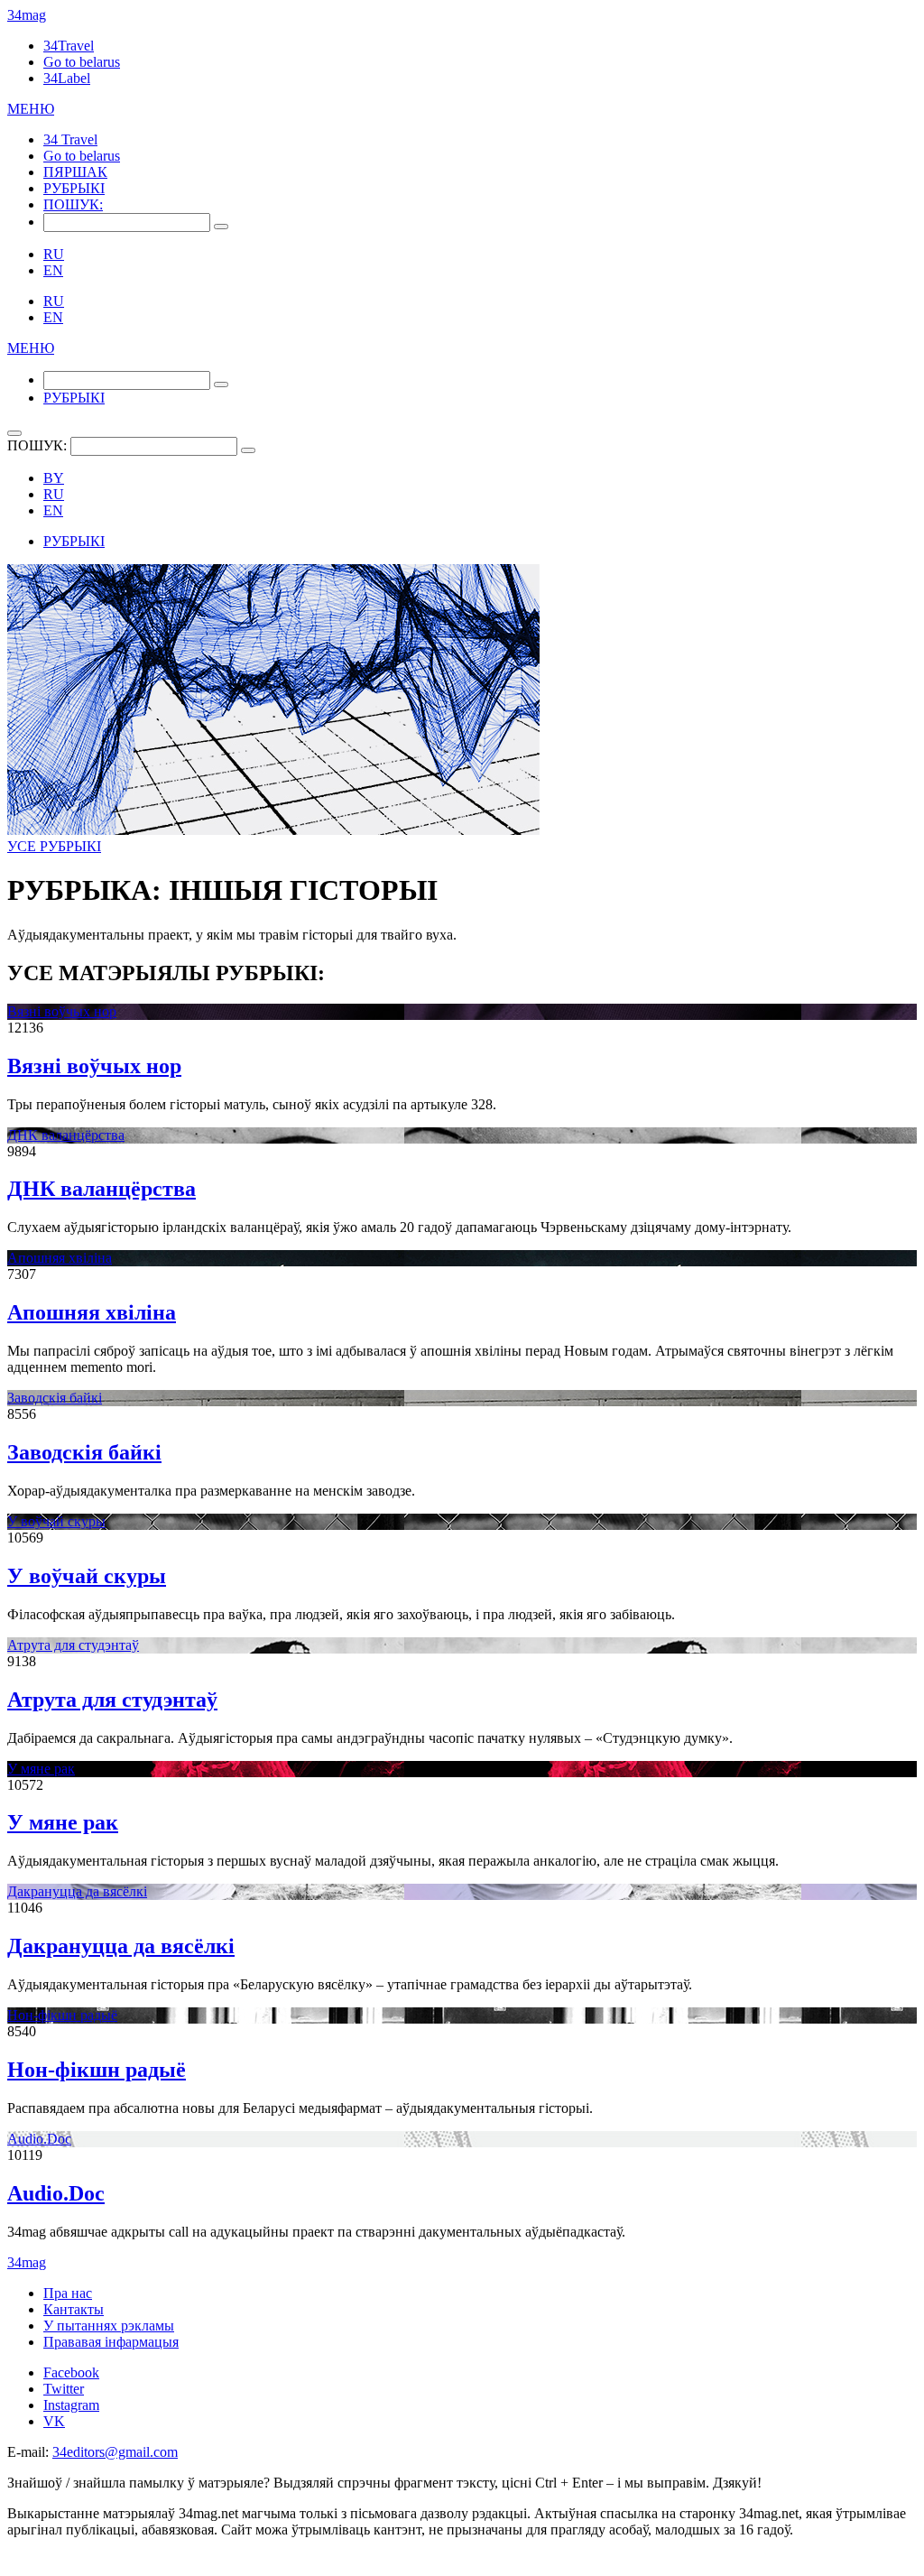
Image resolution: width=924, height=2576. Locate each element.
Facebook (71, 2372)
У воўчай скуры (56, 1521)
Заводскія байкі (55, 1398)
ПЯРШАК (75, 172)
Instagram (71, 2405)
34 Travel (70, 139)
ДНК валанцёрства (66, 1135)
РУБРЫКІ (74, 188)
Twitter (64, 2389)
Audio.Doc (39, 2139)
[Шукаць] (221, 227)
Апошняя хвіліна (60, 1258)
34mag (27, 15)
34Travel (69, 46)
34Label (67, 78)
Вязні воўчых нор (62, 1011)
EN (53, 270)
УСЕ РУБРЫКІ (54, 846)
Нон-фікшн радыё (62, 2015)
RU (54, 254)
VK (54, 2421)
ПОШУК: (73, 204)
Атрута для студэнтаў (73, 1645)
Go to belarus (82, 62)
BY (54, 478)
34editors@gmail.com (115, 2452)
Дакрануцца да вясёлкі (77, 1891)
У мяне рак (41, 1769)
